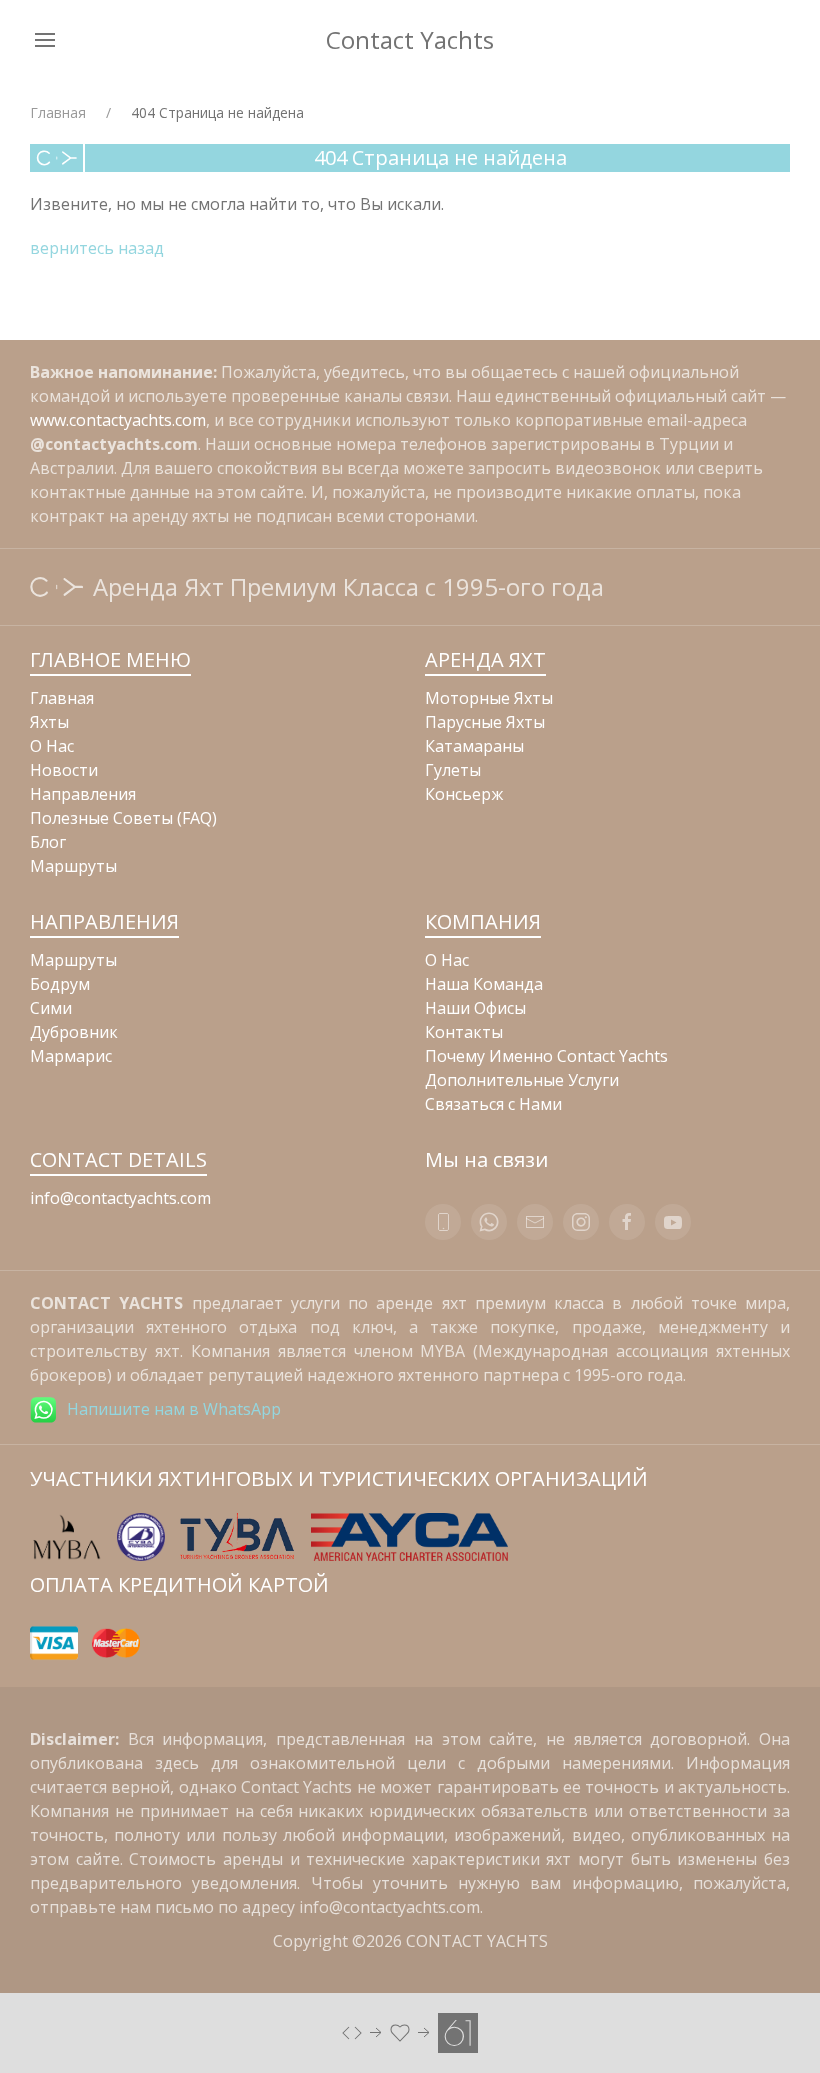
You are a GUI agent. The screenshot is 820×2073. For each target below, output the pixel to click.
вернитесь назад (97, 248)
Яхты (49, 722)
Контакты (464, 1032)
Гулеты (453, 770)
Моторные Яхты (489, 698)
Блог (48, 842)
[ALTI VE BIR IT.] (410, 2031)
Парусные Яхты (485, 722)
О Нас (52, 746)
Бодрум (60, 984)
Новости (64, 770)
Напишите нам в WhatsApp (174, 1409)
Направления (83, 794)
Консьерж (464, 794)
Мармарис (71, 1056)
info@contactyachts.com (120, 1198)
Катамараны (474, 746)
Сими (51, 1008)
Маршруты (73, 866)
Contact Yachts (410, 39)
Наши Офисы (475, 1008)
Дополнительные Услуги (522, 1080)
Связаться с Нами (493, 1104)
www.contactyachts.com (118, 420)
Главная (58, 112)
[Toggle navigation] (45, 40)
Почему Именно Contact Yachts (546, 1056)
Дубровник (74, 1032)
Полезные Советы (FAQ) (123, 818)
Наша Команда (484, 984)
